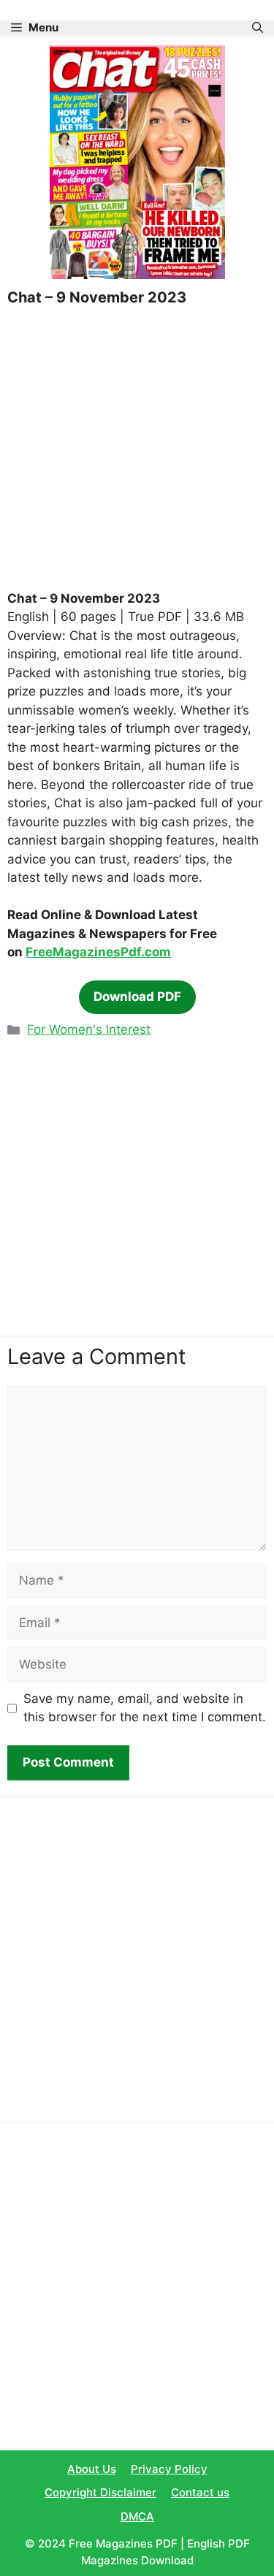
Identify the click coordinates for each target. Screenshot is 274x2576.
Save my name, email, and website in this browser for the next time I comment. (145, 1708)
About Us (92, 2469)
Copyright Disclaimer (100, 2492)
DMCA (137, 2516)
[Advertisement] (137, 447)
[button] (258, 28)
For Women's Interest (89, 1029)
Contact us (200, 2492)
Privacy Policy (169, 2469)
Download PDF (137, 997)
